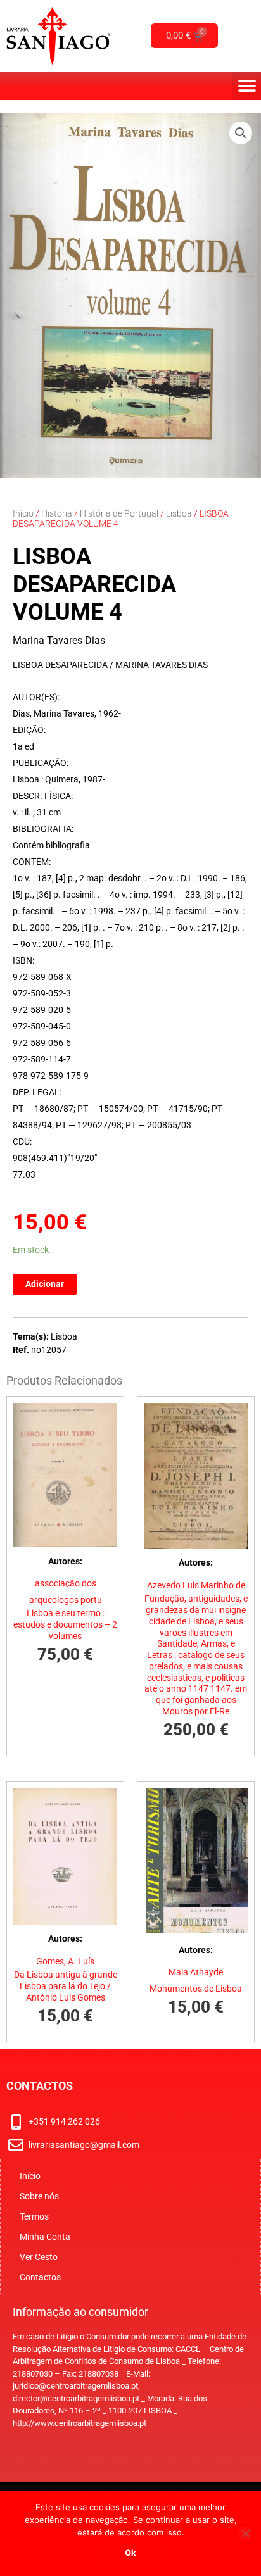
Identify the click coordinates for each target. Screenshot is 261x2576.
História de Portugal (119, 513)
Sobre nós (39, 2196)
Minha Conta (45, 2237)
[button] (247, 86)
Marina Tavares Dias (59, 640)
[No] (245, 2534)
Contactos (40, 2277)
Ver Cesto (39, 2257)
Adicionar (45, 1284)
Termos (34, 2216)
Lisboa (179, 513)
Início (23, 513)
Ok (130, 2553)
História (57, 513)
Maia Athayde (196, 1972)
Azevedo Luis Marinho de (196, 1585)
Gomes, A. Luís (65, 1961)
